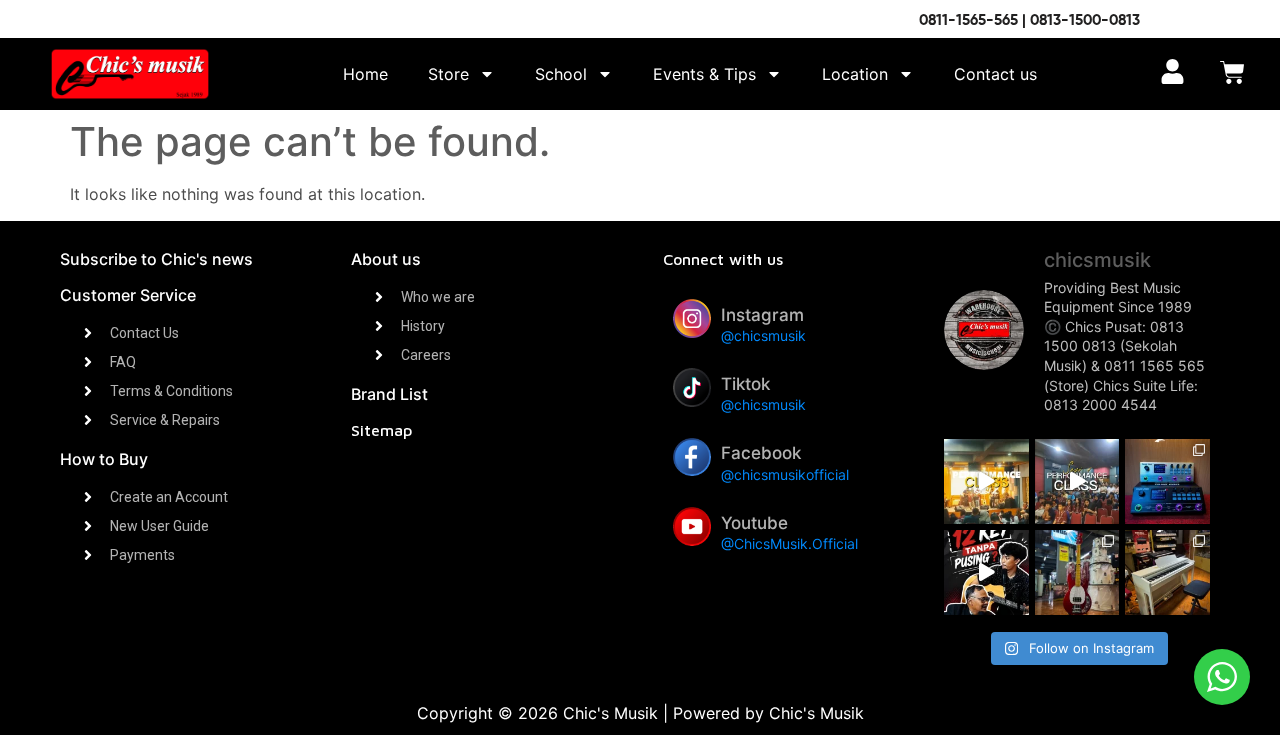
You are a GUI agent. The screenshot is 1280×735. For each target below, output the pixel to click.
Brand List (389, 394)
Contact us (995, 74)
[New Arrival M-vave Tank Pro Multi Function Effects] (1167, 481)
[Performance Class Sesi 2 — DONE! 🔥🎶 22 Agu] (986, 481)
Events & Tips (704, 74)
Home (365, 74)
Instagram (762, 315)
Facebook (761, 453)
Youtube (754, 523)
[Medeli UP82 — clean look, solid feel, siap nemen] (1167, 572)
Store (448, 74)
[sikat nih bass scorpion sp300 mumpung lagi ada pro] (1077, 572)
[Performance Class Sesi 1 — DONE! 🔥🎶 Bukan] (1077, 481)
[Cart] (1232, 74)
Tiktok (745, 384)
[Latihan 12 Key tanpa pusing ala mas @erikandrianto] (986, 572)
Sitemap (381, 430)
